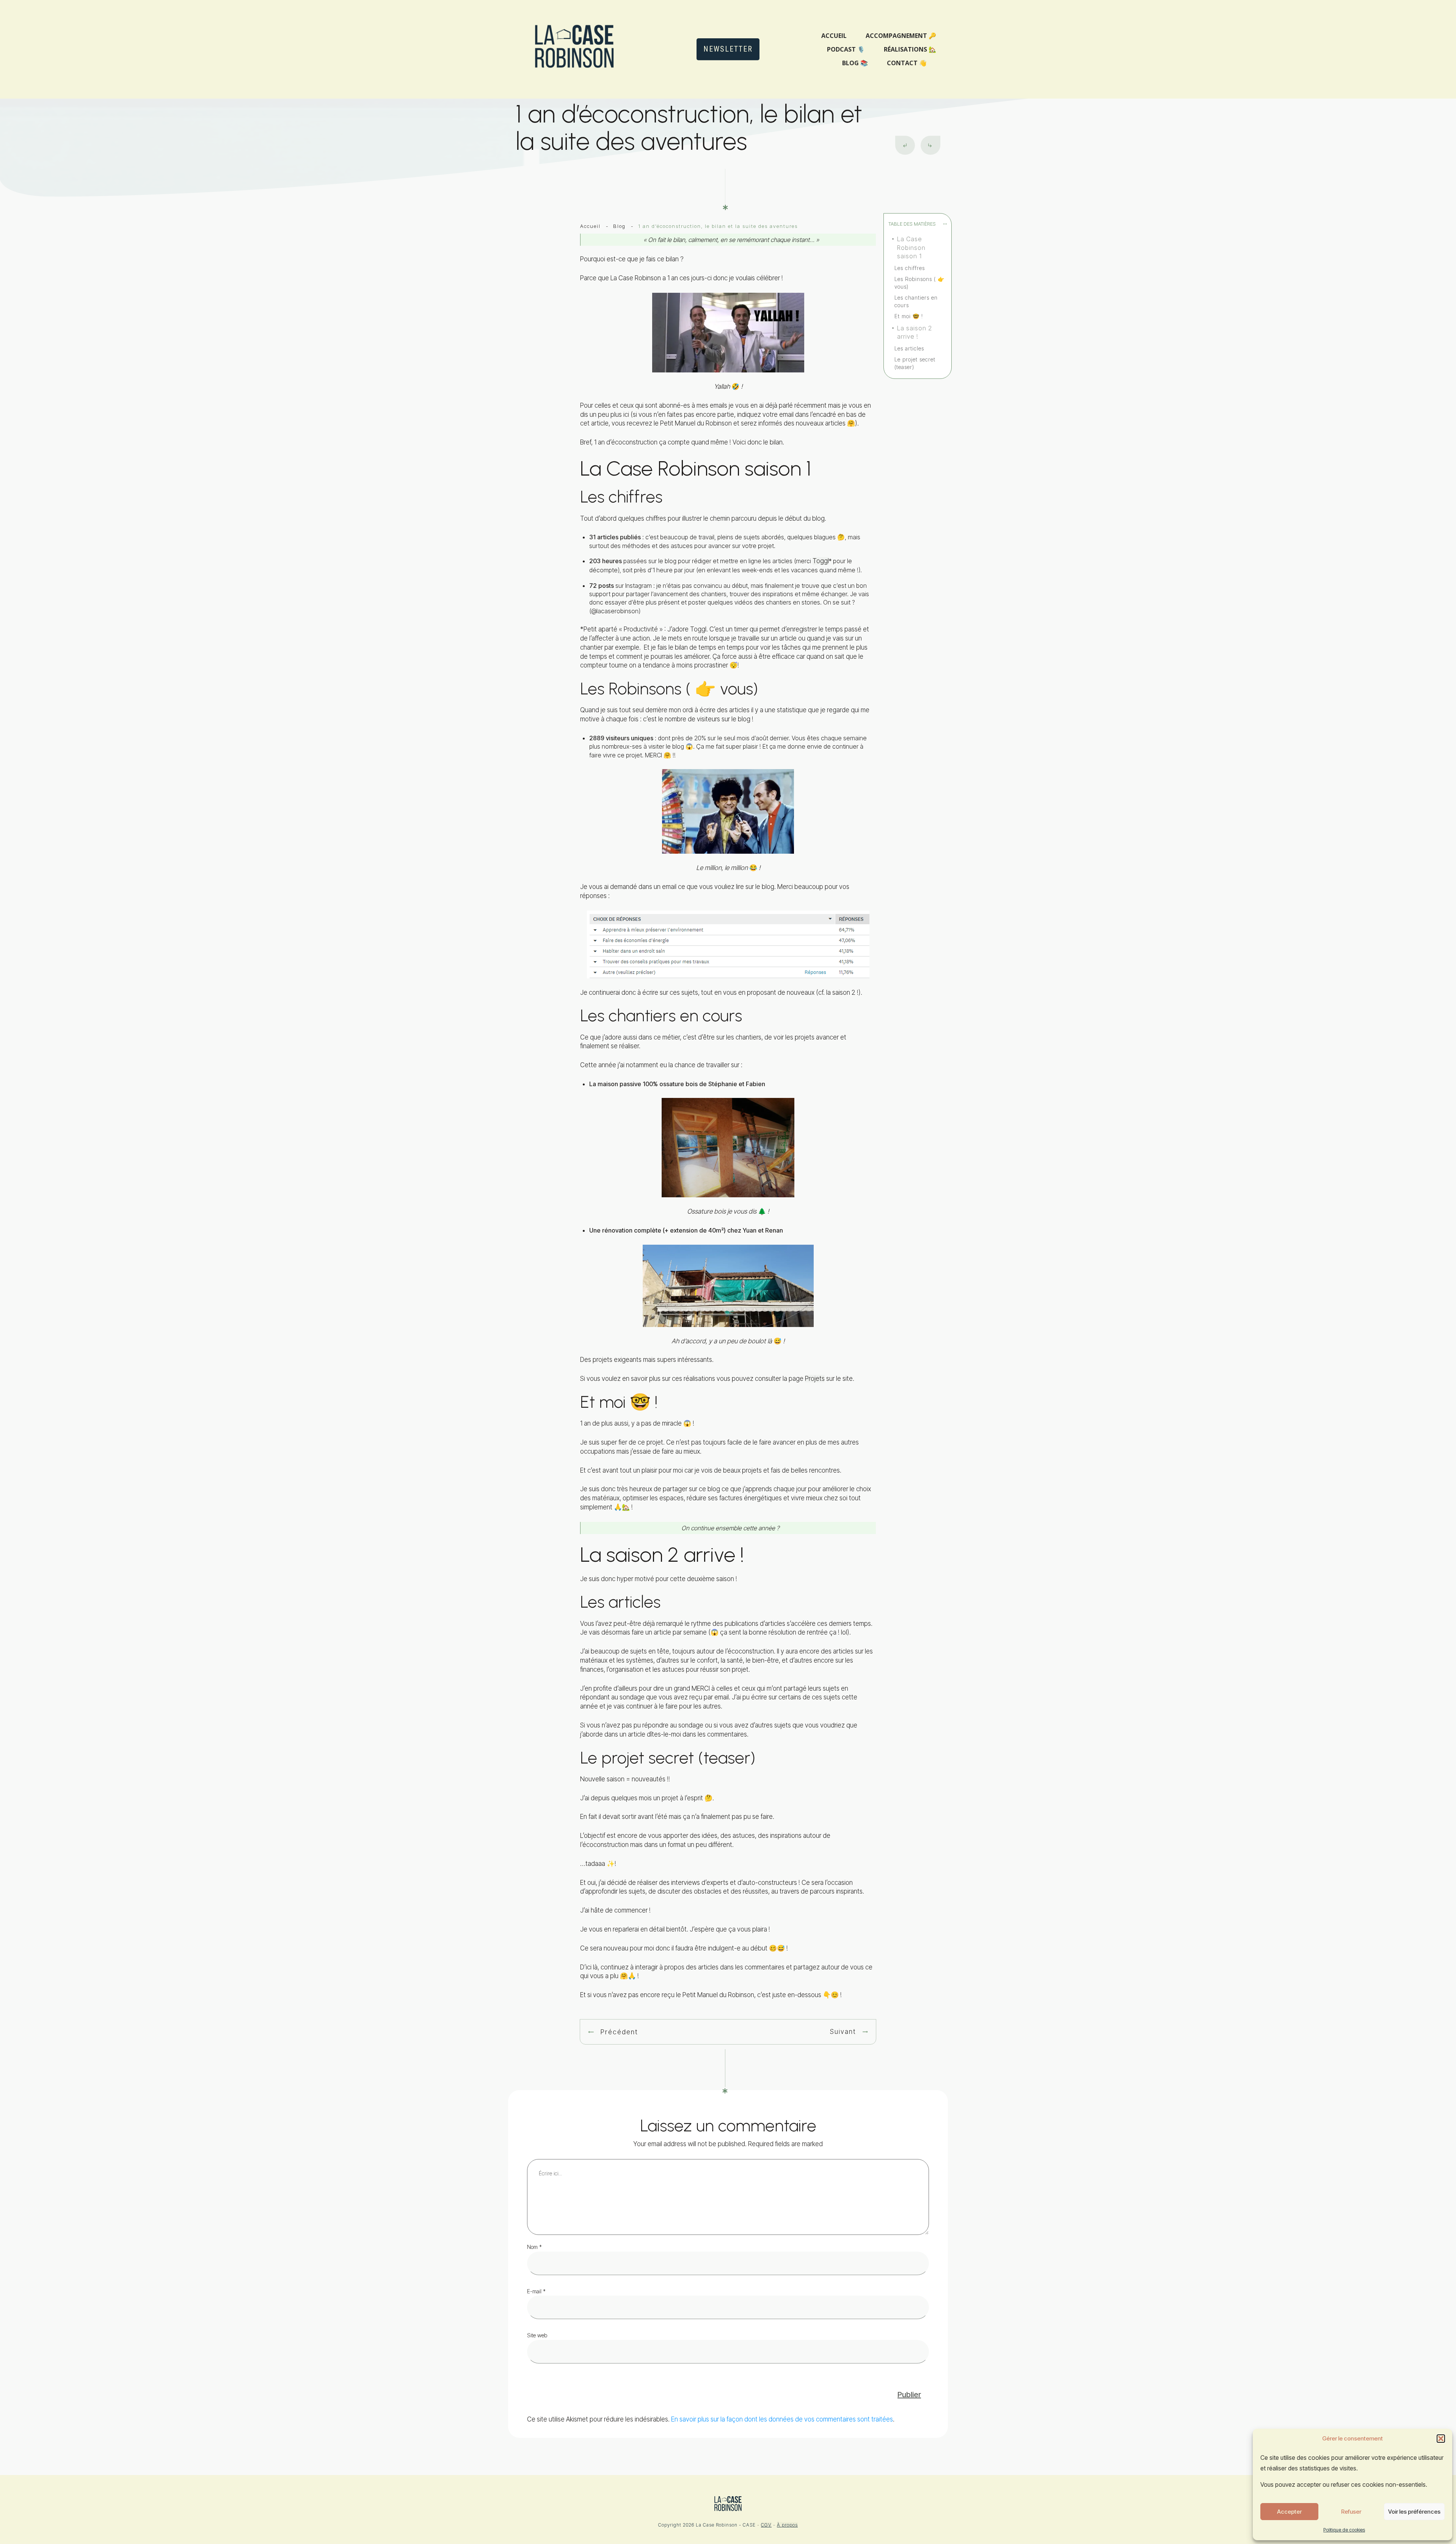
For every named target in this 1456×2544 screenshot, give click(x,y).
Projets (815, 1379)
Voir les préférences (1414, 2512)
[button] (1441, 2439)
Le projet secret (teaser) (915, 363)
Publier (909, 2395)
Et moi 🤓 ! (909, 316)
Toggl (821, 561)
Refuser (1351, 2512)
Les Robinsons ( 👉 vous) (919, 283)
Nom (534, 2247)
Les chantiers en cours (916, 301)
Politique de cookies (1344, 2530)
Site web (537, 2335)
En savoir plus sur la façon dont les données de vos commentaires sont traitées (782, 2419)
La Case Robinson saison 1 (911, 247)
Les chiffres (910, 268)
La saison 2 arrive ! (915, 332)
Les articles (909, 348)
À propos (787, 2525)
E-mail (536, 2291)
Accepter (1289, 2512)
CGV (766, 2525)
